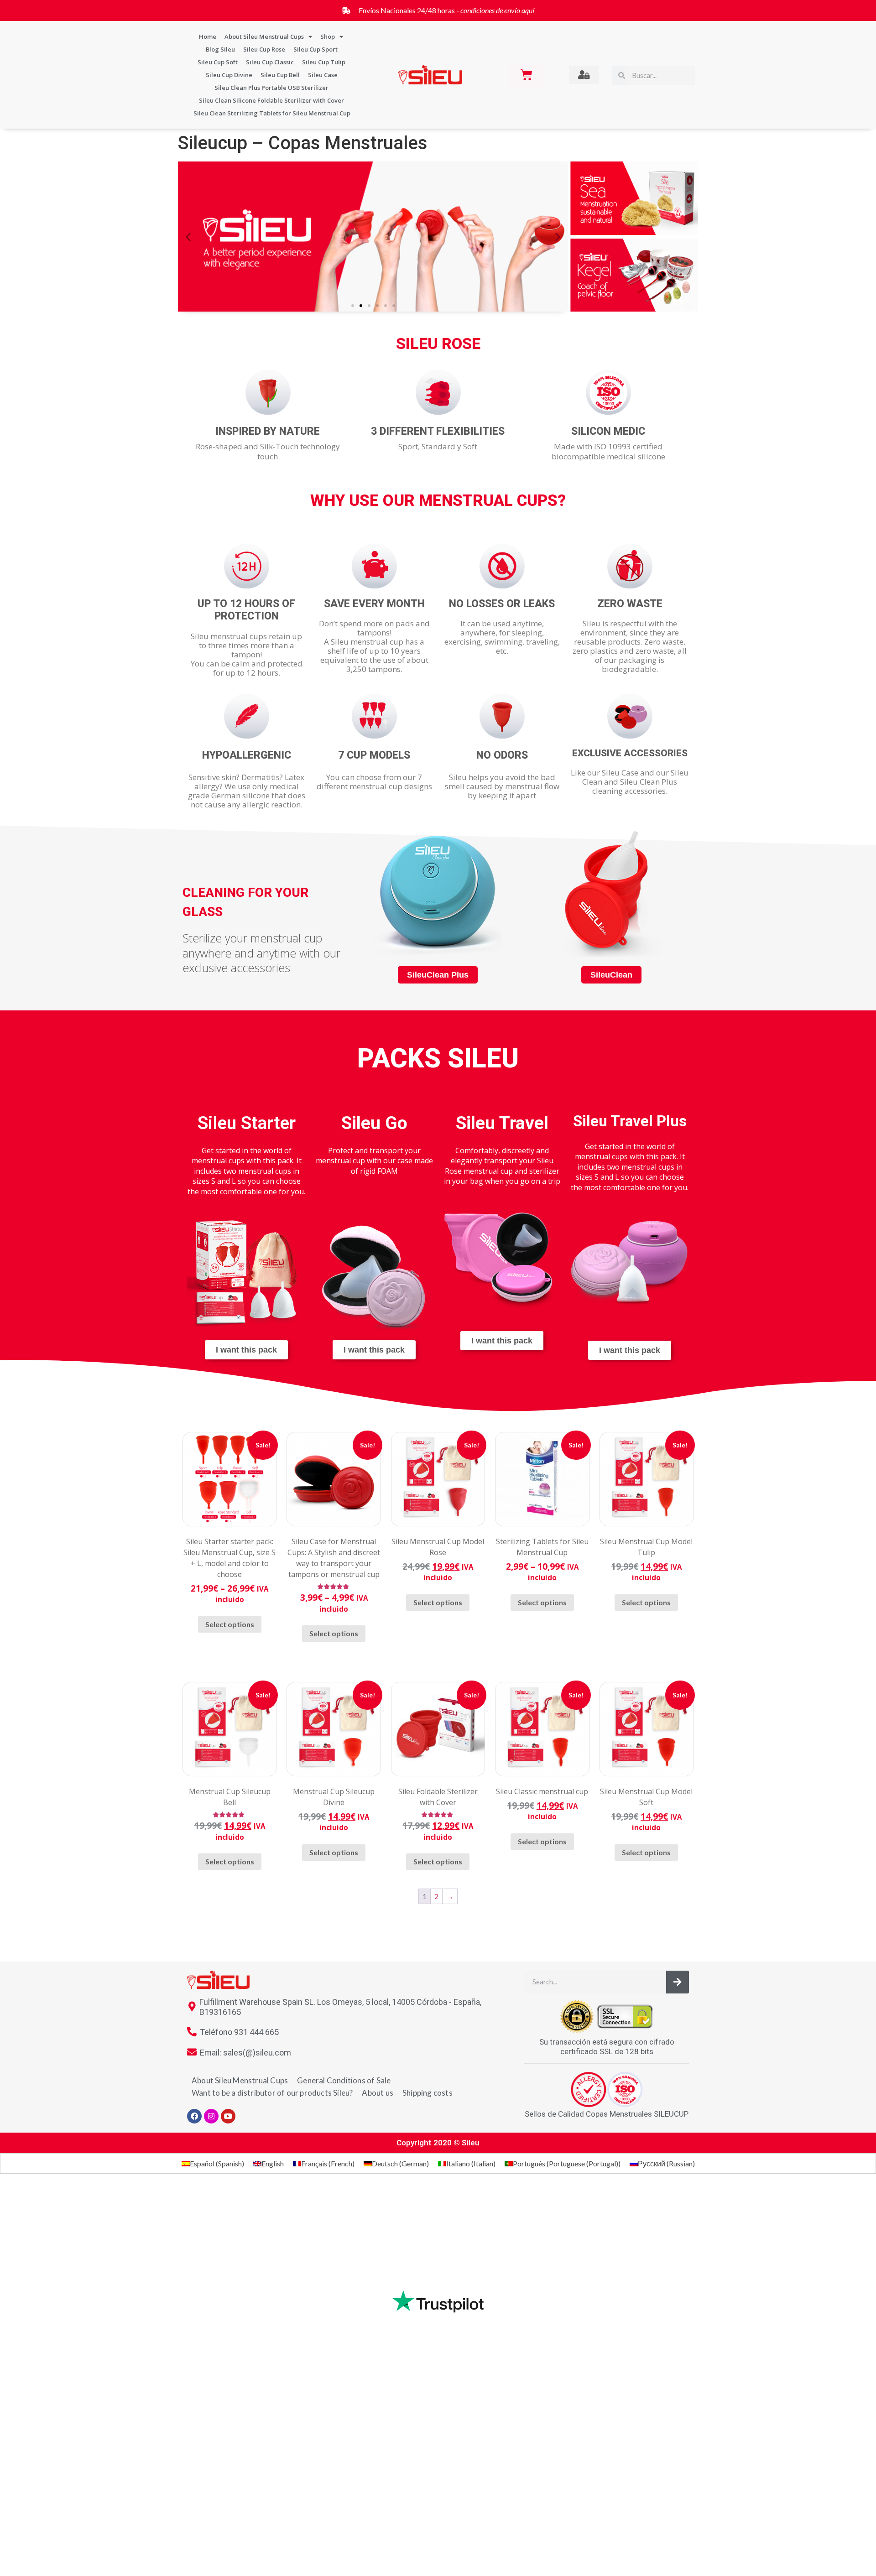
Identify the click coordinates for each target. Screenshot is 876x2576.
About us (378, 2093)
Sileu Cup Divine (229, 75)
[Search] (678, 1982)
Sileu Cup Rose (264, 49)
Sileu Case (323, 75)
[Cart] (527, 75)
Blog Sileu (220, 49)
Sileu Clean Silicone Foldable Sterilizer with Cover (271, 100)
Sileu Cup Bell (280, 75)
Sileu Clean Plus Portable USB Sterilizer (271, 88)
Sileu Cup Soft (218, 62)
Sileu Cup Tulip (324, 62)
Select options (230, 1624)
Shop (328, 36)
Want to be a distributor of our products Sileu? (272, 2093)
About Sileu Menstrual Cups (264, 36)
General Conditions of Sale (344, 2080)
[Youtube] (228, 2116)
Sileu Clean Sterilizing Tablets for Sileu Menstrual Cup (272, 113)
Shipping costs (428, 2093)
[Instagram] (211, 2116)
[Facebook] (194, 2116)
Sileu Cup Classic (270, 62)
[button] (188, 237)
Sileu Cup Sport (315, 49)
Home (208, 36)
